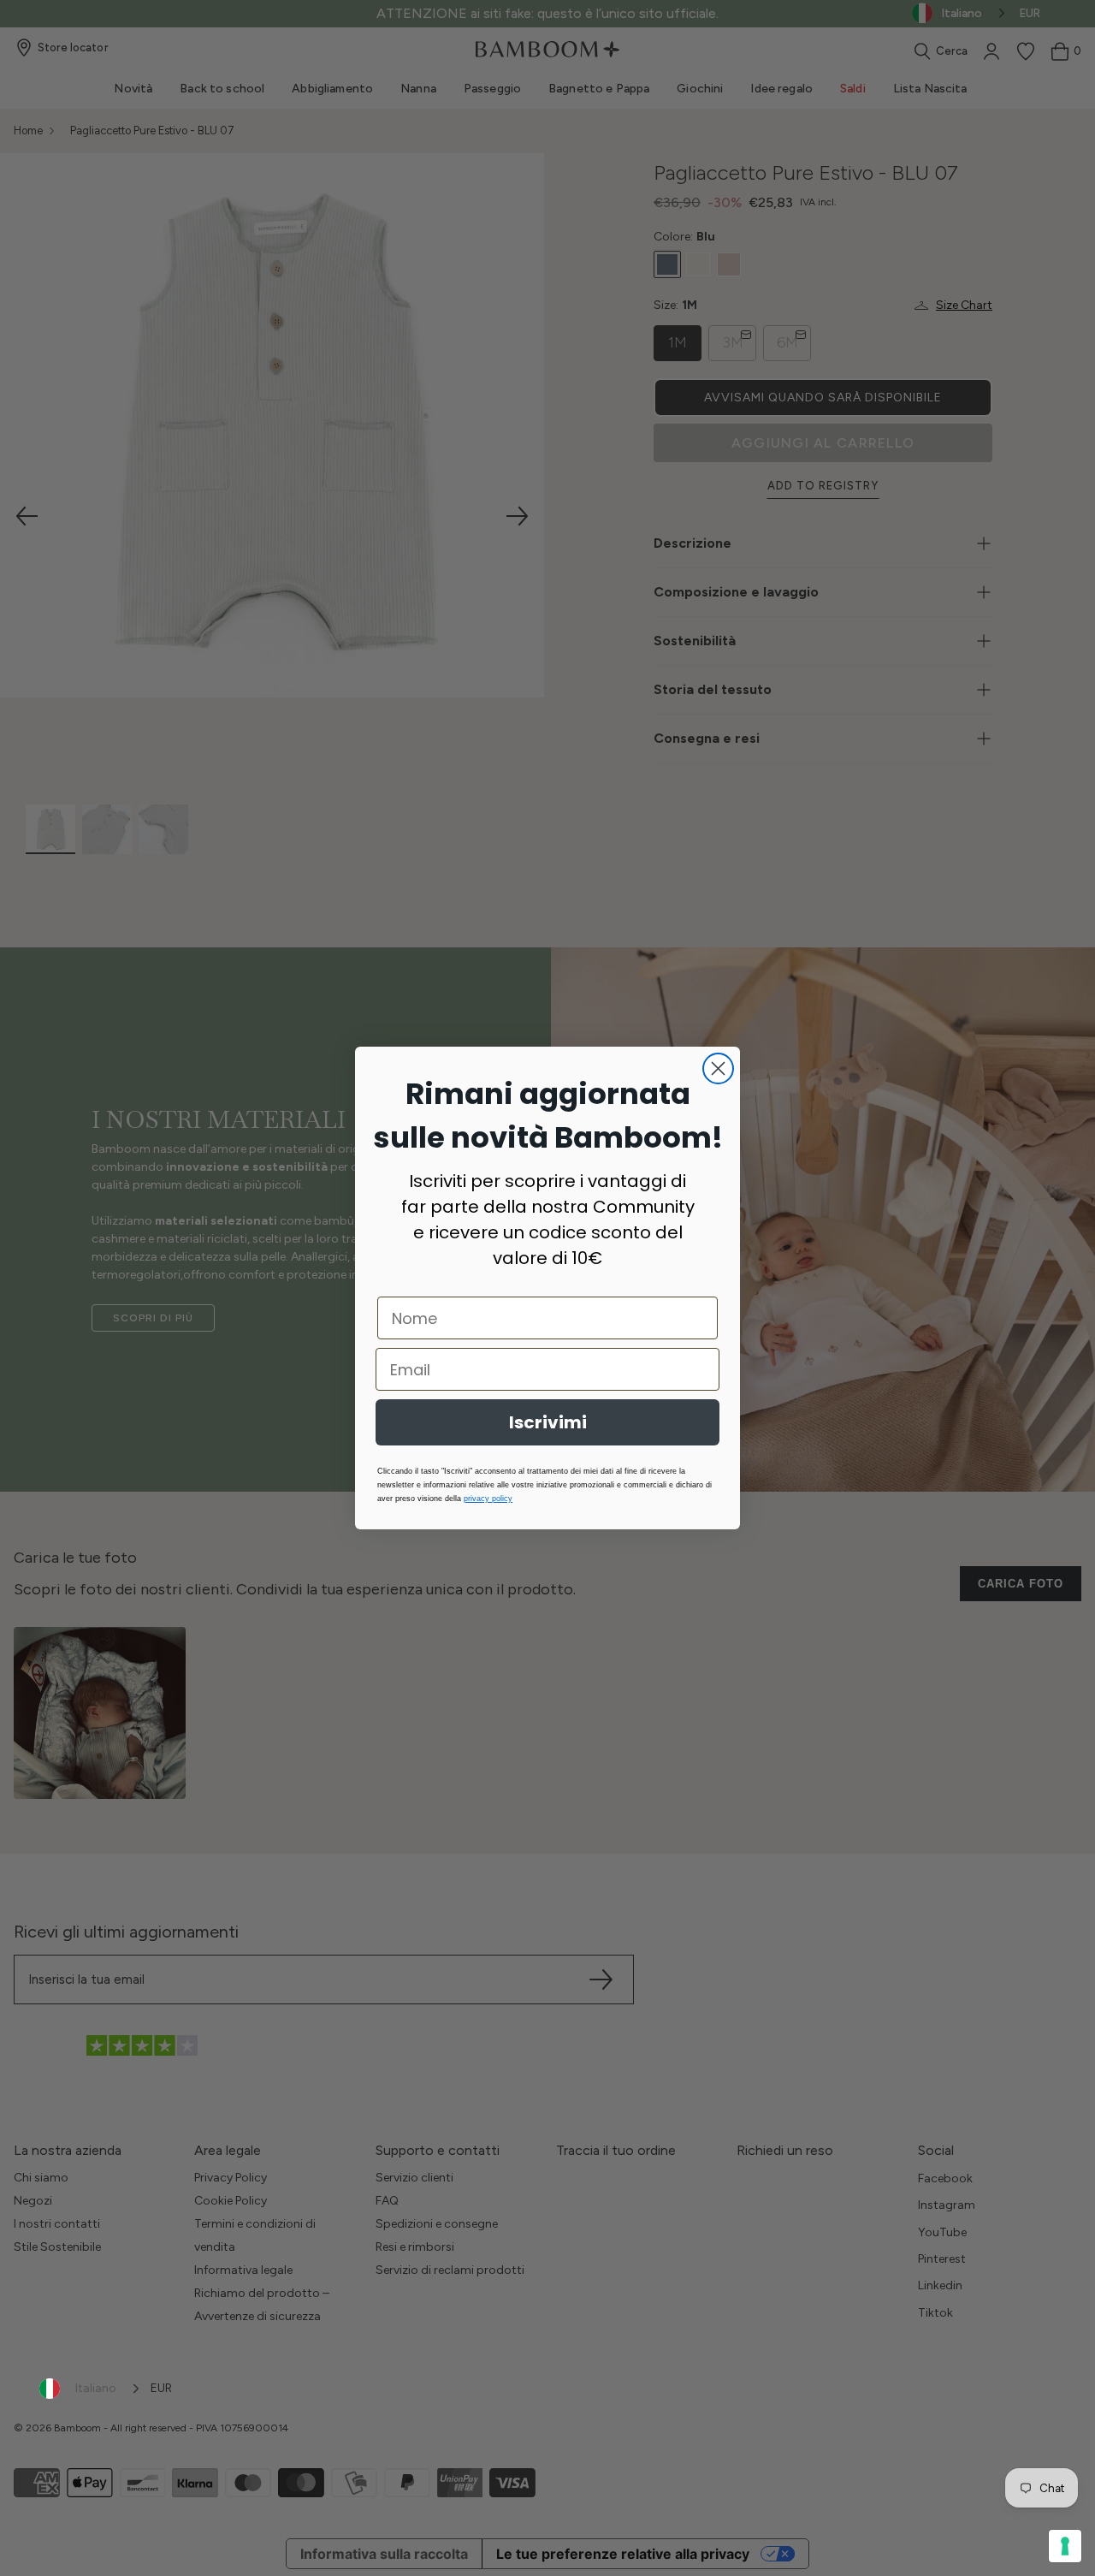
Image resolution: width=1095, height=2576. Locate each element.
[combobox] (91, 2389)
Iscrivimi (548, 1422)
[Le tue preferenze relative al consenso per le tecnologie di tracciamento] (1065, 2546)
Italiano (96, 2388)
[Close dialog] (718, 1068)
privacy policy (488, 1499)
